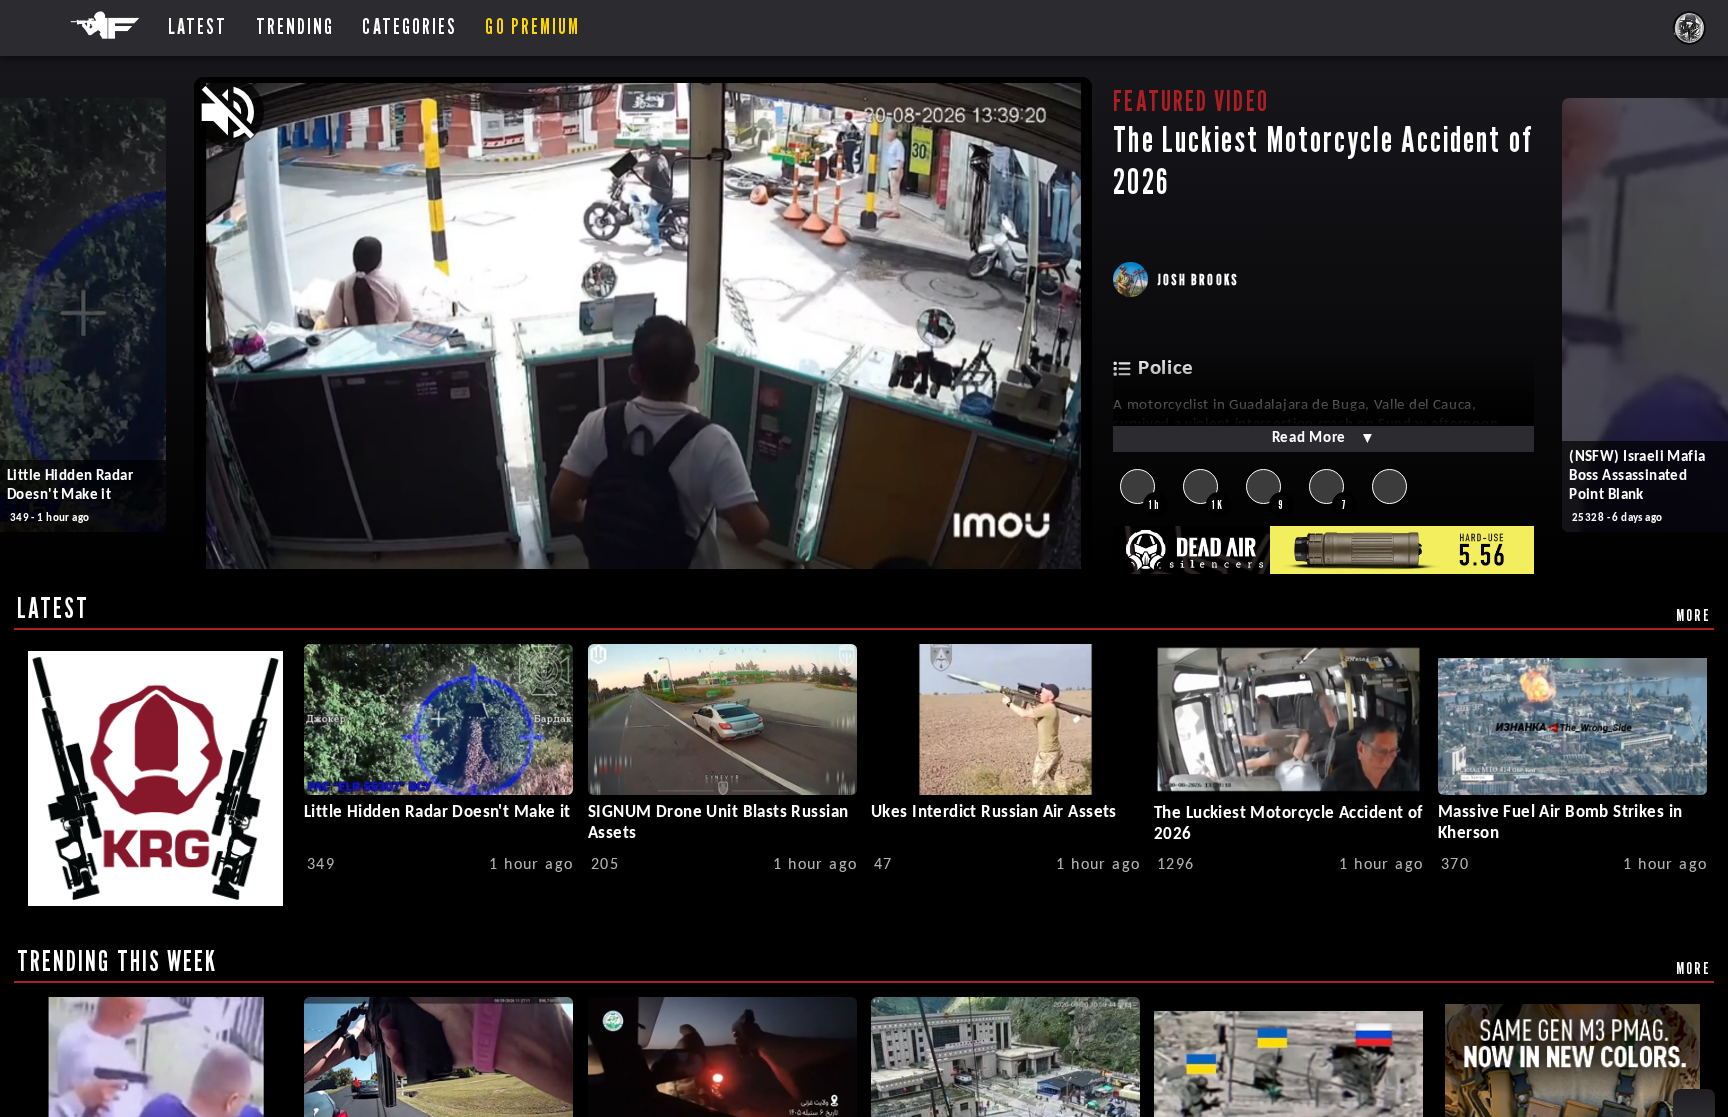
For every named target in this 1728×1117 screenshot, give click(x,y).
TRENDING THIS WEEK (117, 961)
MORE (1693, 615)
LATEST (53, 608)
